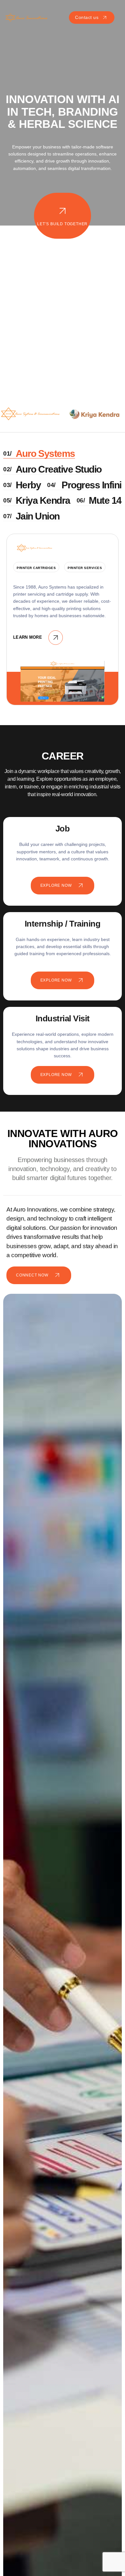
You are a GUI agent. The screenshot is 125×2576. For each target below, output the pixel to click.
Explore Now (56, 885)
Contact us (87, 17)
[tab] (39, 454)
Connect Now (32, 1275)
